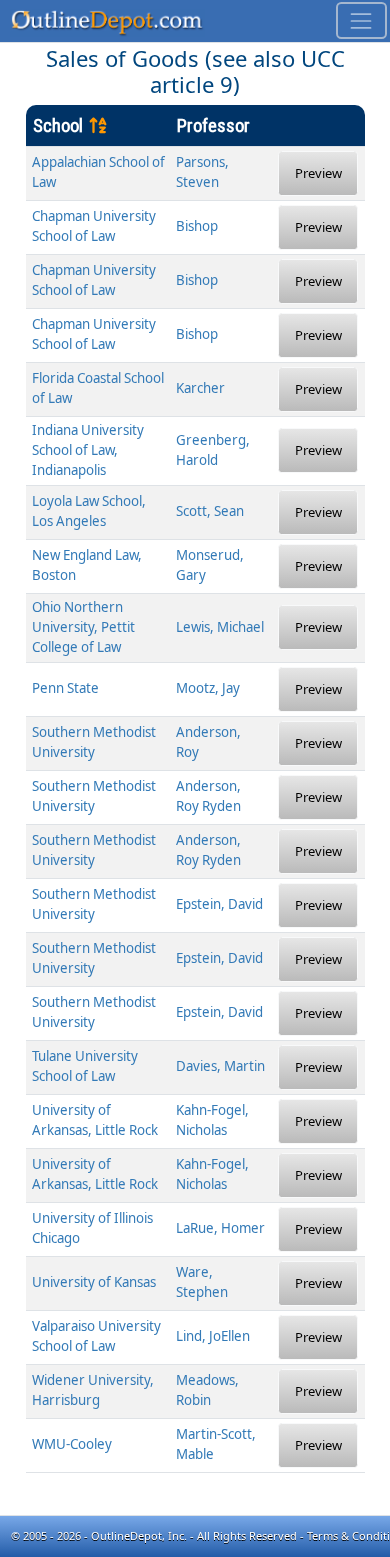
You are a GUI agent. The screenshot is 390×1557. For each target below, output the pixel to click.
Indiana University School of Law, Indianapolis (88, 450)
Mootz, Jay (208, 688)
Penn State (65, 688)
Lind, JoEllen (213, 1336)
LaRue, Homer (220, 1228)
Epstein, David (219, 904)
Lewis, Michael (220, 627)
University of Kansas (94, 1282)
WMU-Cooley (72, 1444)
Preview (318, 173)
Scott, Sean (210, 511)
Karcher (200, 388)
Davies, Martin (220, 1066)
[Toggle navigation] (361, 20)
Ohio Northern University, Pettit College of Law (83, 627)
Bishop (197, 226)
